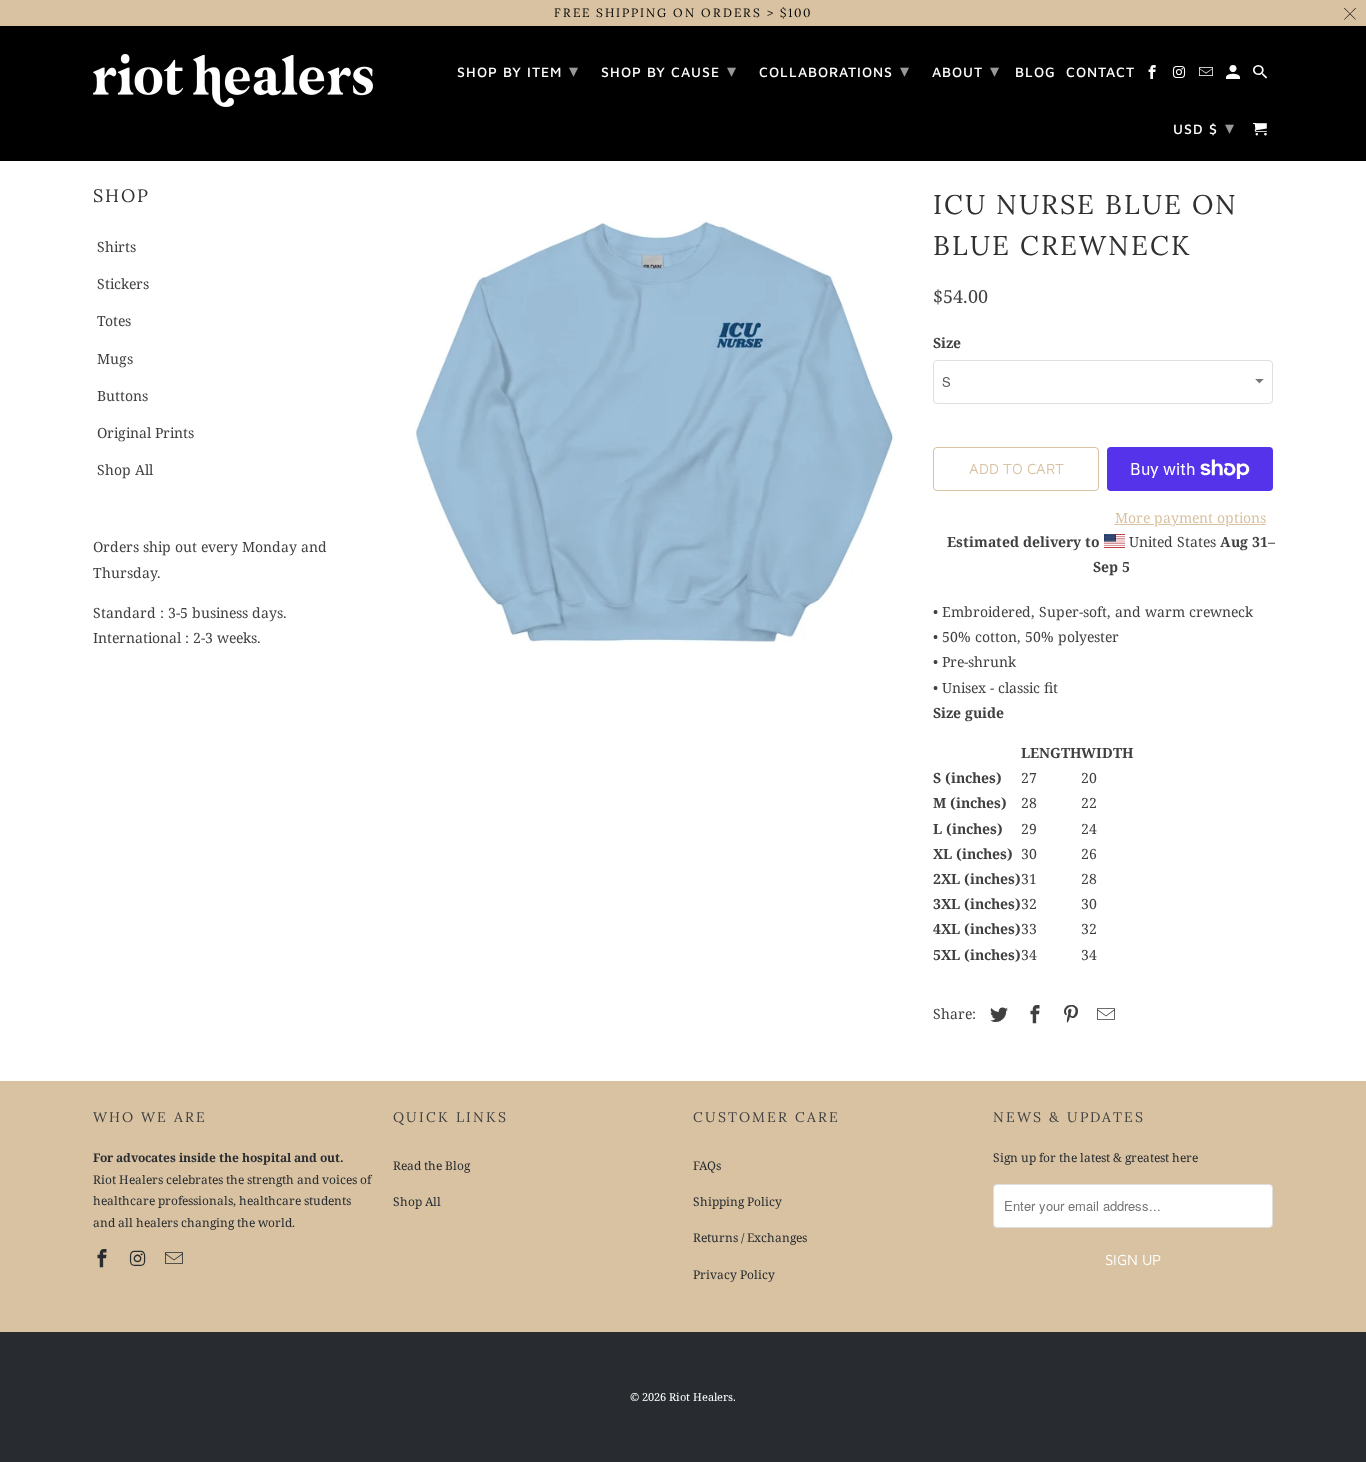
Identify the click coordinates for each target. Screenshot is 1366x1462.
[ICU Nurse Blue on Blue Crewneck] (653, 435)
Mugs (115, 358)
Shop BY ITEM (518, 70)
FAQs (707, 1165)
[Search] (1261, 75)
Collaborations (834, 70)
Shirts (116, 246)
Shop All (125, 469)
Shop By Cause (669, 70)
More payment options (1190, 517)
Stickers (123, 283)
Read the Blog (431, 1165)
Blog (1035, 72)
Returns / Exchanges (750, 1237)
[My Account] (1234, 75)
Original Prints (145, 432)
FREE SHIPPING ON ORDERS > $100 (683, 12)
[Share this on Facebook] (1032, 1014)
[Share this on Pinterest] (1068, 1014)
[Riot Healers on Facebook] (104, 1258)
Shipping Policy (737, 1201)
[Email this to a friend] (1103, 1014)
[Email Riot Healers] (176, 1258)
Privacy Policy (734, 1274)
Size (947, 342)
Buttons (122, 395)
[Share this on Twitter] (996, 1014)
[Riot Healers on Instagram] (140, 1258)
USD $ (1204, 127)
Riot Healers (701, 1396)
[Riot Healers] (233, 74)
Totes (114, 320)
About (966, 70)
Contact (1100, 72)
